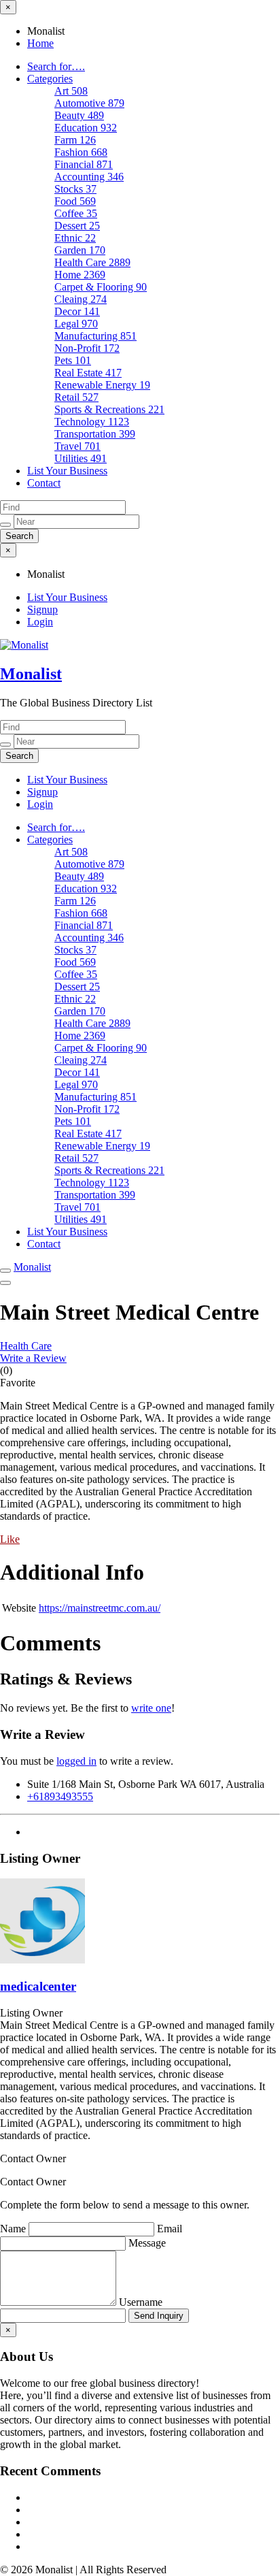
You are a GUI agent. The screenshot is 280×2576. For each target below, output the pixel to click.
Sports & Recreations (109, 409)
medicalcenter (38, 1986)
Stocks (75, 189)
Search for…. (56, 66)
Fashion (81, 152)
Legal (76, 324)
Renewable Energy (102, 385)
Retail (76, 397)
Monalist (31, 674)
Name (14, 2229)
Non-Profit (87, 348)
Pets (73, 360)
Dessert (77, 226)
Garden (80, 250)
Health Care (92, 262)
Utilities (81, 458)
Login (40, 622)
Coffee (76, 213)
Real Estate (88, 373)
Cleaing (81, 299)
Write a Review (33, 1358)
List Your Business (67, 471)
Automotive (89, 103)
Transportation (95, 434)
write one (151, 1708)
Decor (77, 311)
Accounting (89, 177)
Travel (77, 446)
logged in (76, 1761)
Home (40, 43)
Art (71, 91)
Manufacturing (95, 336)
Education (86, 128)
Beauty (79, 115)
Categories (50, 79)
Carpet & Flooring (101, 287)
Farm (75, 140)
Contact (44, 483)
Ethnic (75, 238)
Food (75, 201)
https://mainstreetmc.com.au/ (100, 1608)
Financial (84, 164)
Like (10, 1539)
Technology (92, 422)
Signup (42, 609)
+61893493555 (60, 1796)
